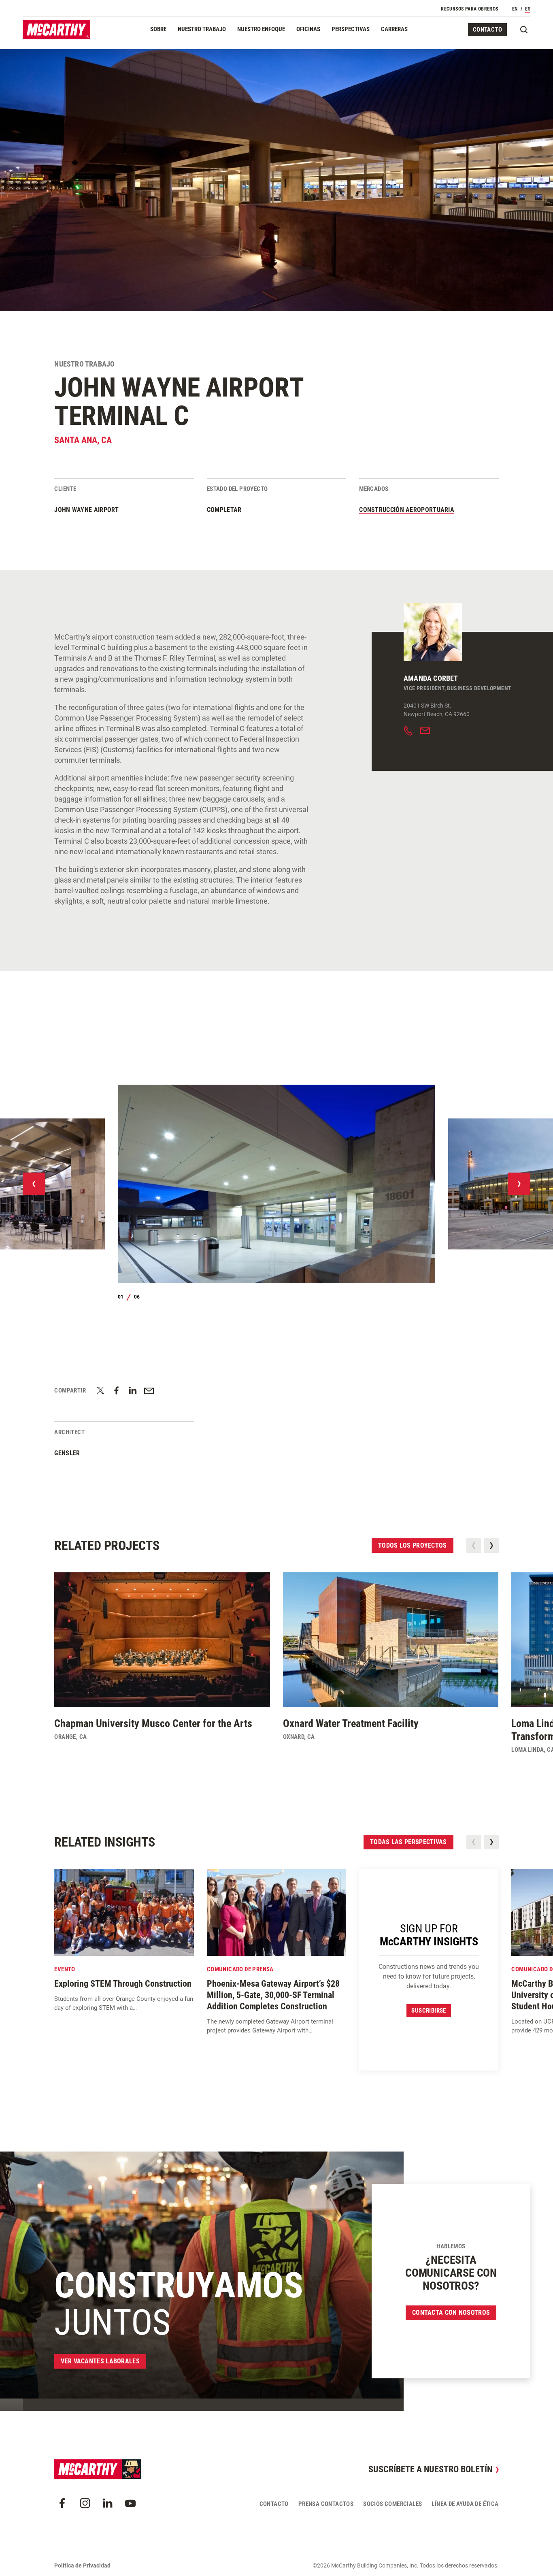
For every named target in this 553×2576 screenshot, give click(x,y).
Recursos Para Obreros (469, 9)
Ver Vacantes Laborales (100, 2361)
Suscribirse (429, 2011)
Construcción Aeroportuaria (407, 510)
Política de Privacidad (82, 2565)
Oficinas (308, 29)
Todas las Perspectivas (408, 1842)
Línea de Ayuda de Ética (465, 2504)
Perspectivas (351, 29)
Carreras (394, 29)
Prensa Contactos (326, 2504)
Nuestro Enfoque (261, 29)
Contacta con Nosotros (451, 2313)
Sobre (158, 29)
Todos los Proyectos (413, 1545)
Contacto (487, 30)
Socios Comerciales (392, 2504)
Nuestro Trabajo (202, 29)
